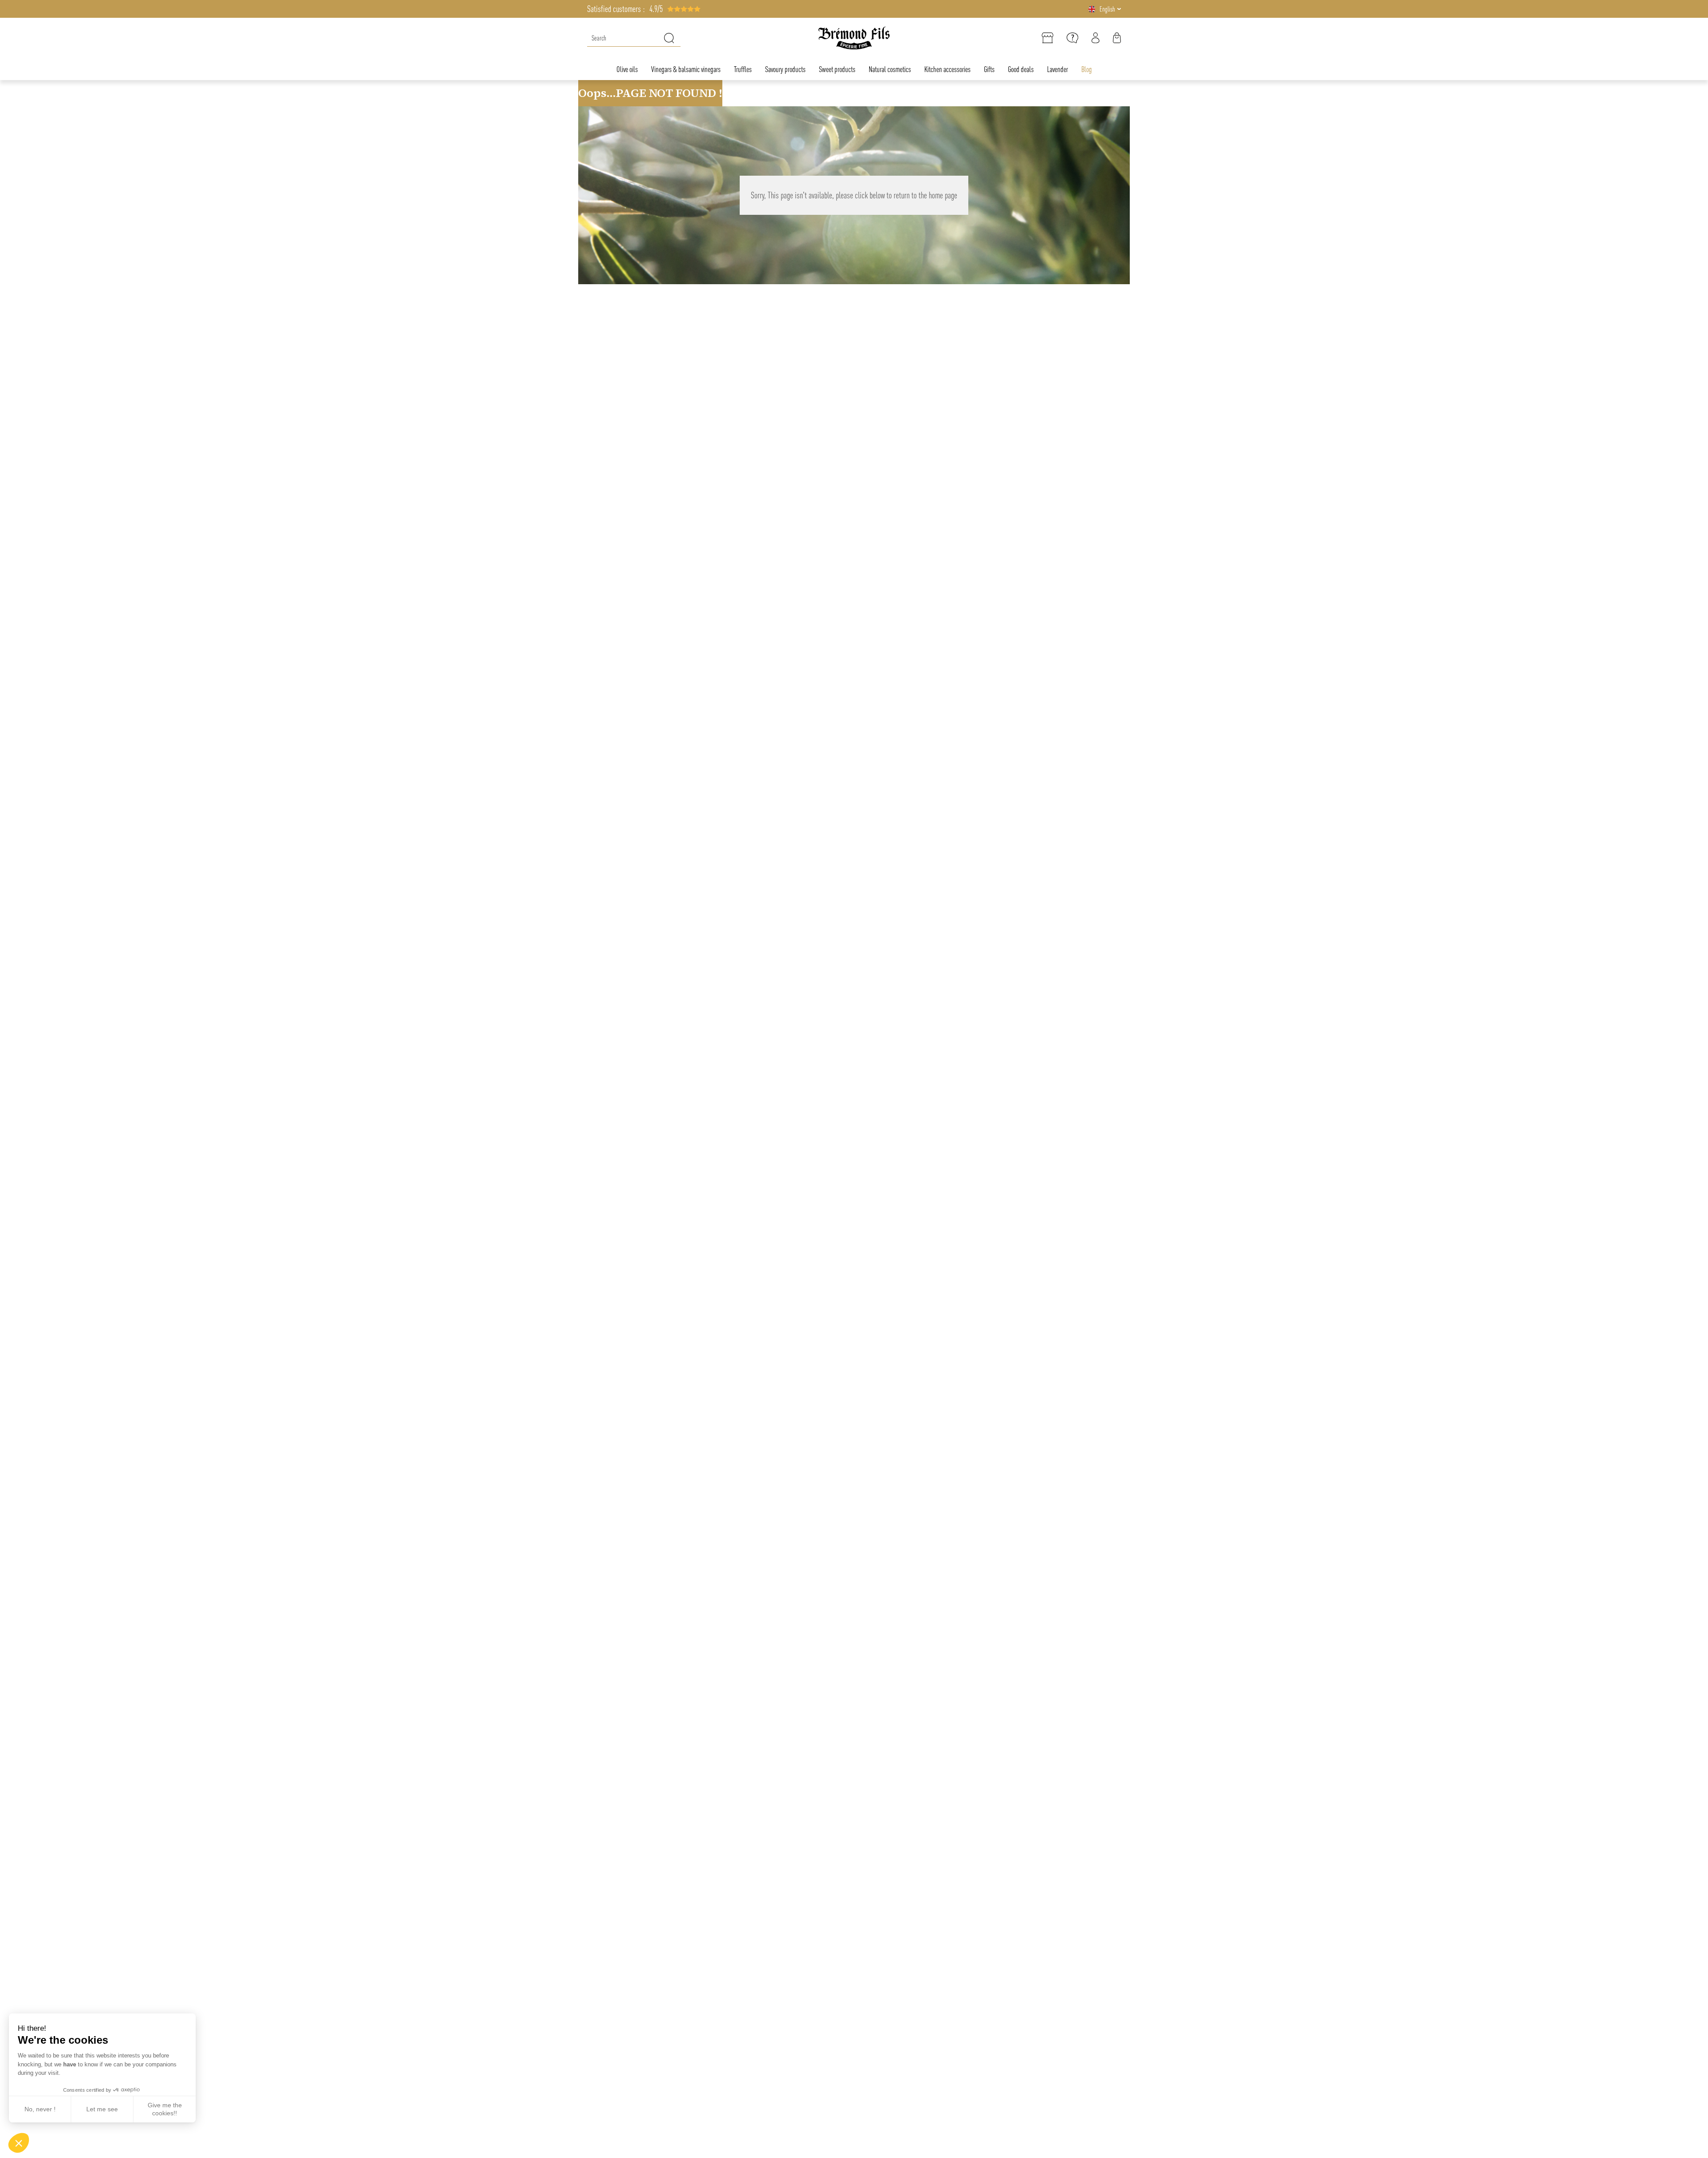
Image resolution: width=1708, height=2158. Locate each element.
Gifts (989, 69)
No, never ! (40, 2109)
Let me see (102, 2109)
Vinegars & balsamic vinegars (686, 69)
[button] (19, 2143)
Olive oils (627, 69)
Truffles (743, 69)
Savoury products (785, 69)
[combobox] (634, 38)
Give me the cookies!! (165, 2109)
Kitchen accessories (947, 69)
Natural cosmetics (890, 69)
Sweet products (837, 69)
